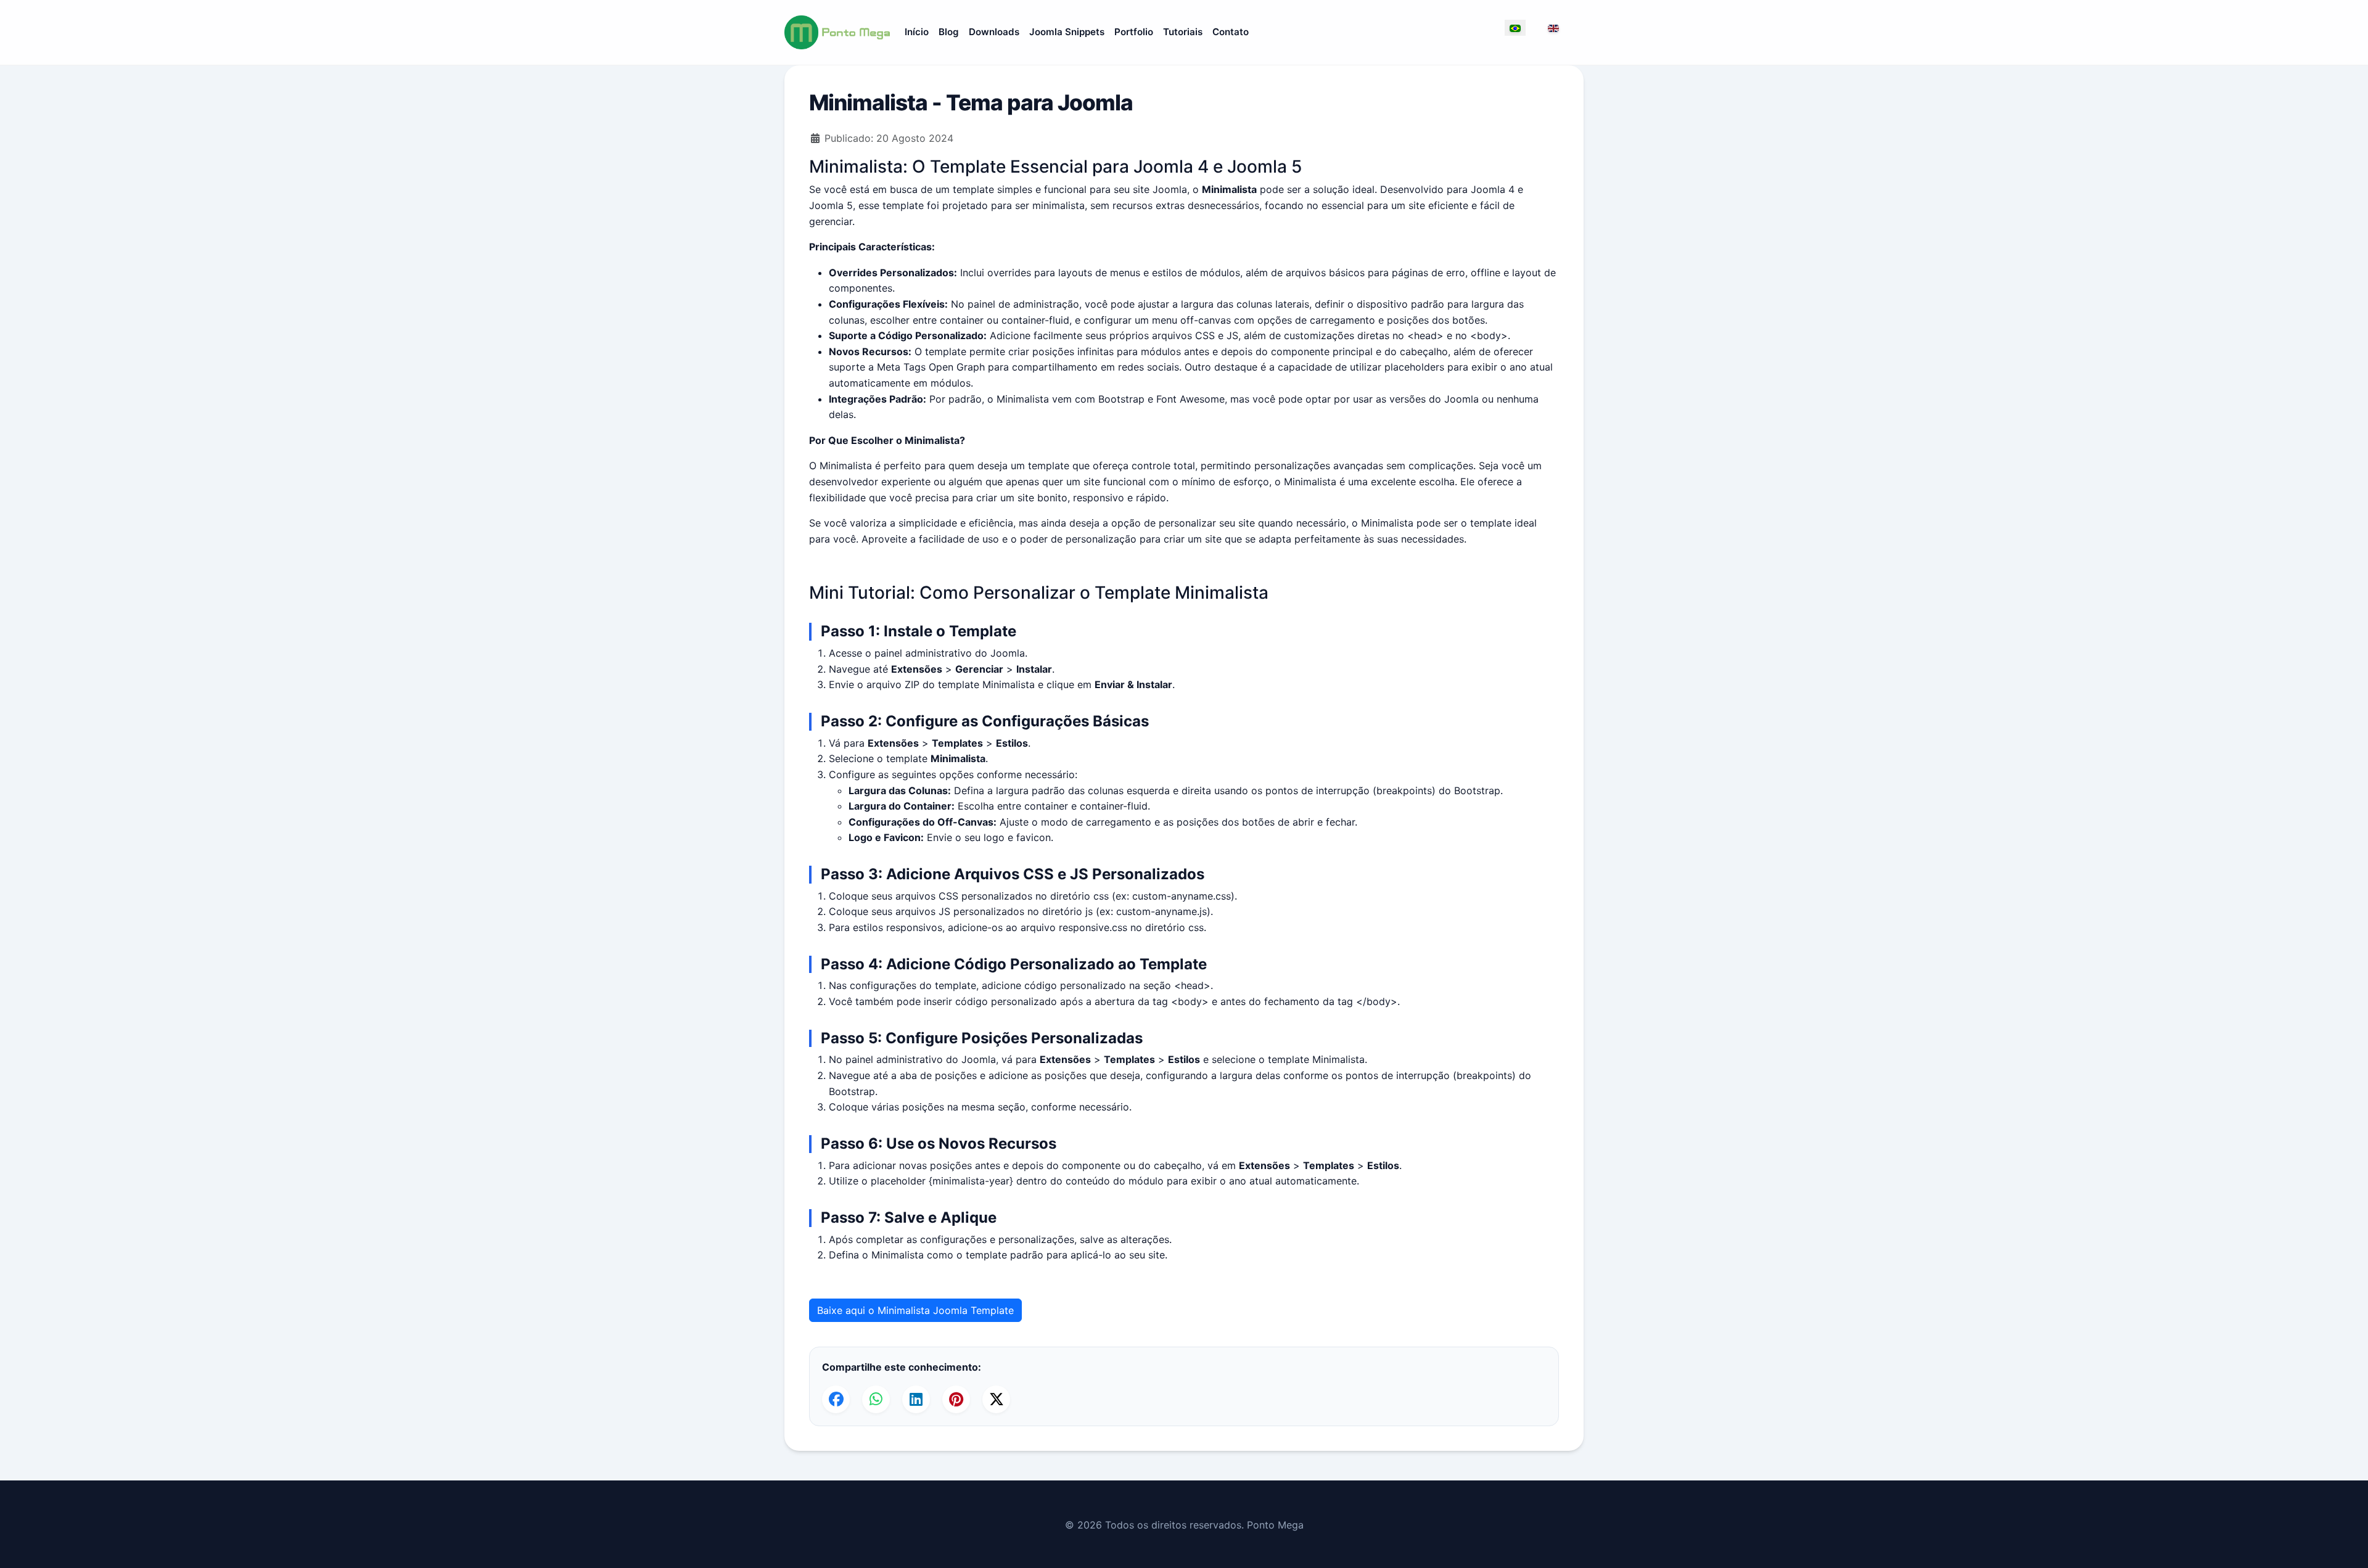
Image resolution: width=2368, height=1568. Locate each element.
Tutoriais (1183, 32)
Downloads (994, 32)
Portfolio (1134, 32)
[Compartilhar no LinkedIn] (916, 1399)
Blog (949, 32)
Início (917, 32)
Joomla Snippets (1067, 32)
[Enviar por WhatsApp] (876, 1399)
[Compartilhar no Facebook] (836, 1399)
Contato (1231, 32)
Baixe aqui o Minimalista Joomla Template (915, 1310)
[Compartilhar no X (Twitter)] (996, 1399)
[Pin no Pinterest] (956, 1399)
